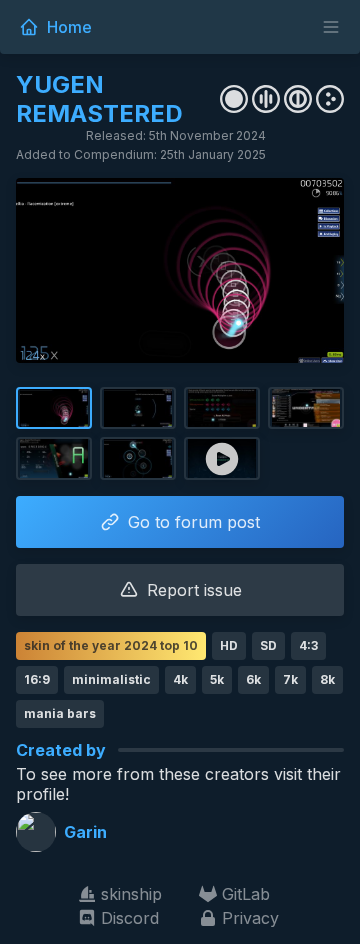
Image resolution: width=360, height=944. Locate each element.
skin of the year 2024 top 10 (111, 645)
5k (217, 679)
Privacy (250, 918)
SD (268, 645)
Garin (85, 832)
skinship (131, 894)
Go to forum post (194, 522)
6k (253, 679)
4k (180, 679)
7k (290, 679)
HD (229, 645)
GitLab (246, 894)
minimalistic (111, 679)
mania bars (60, 713)
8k (327, 679)
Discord (130, 918)
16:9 (37, 679)
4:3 (308, 645)
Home (69, 27)
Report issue (194, 590)
